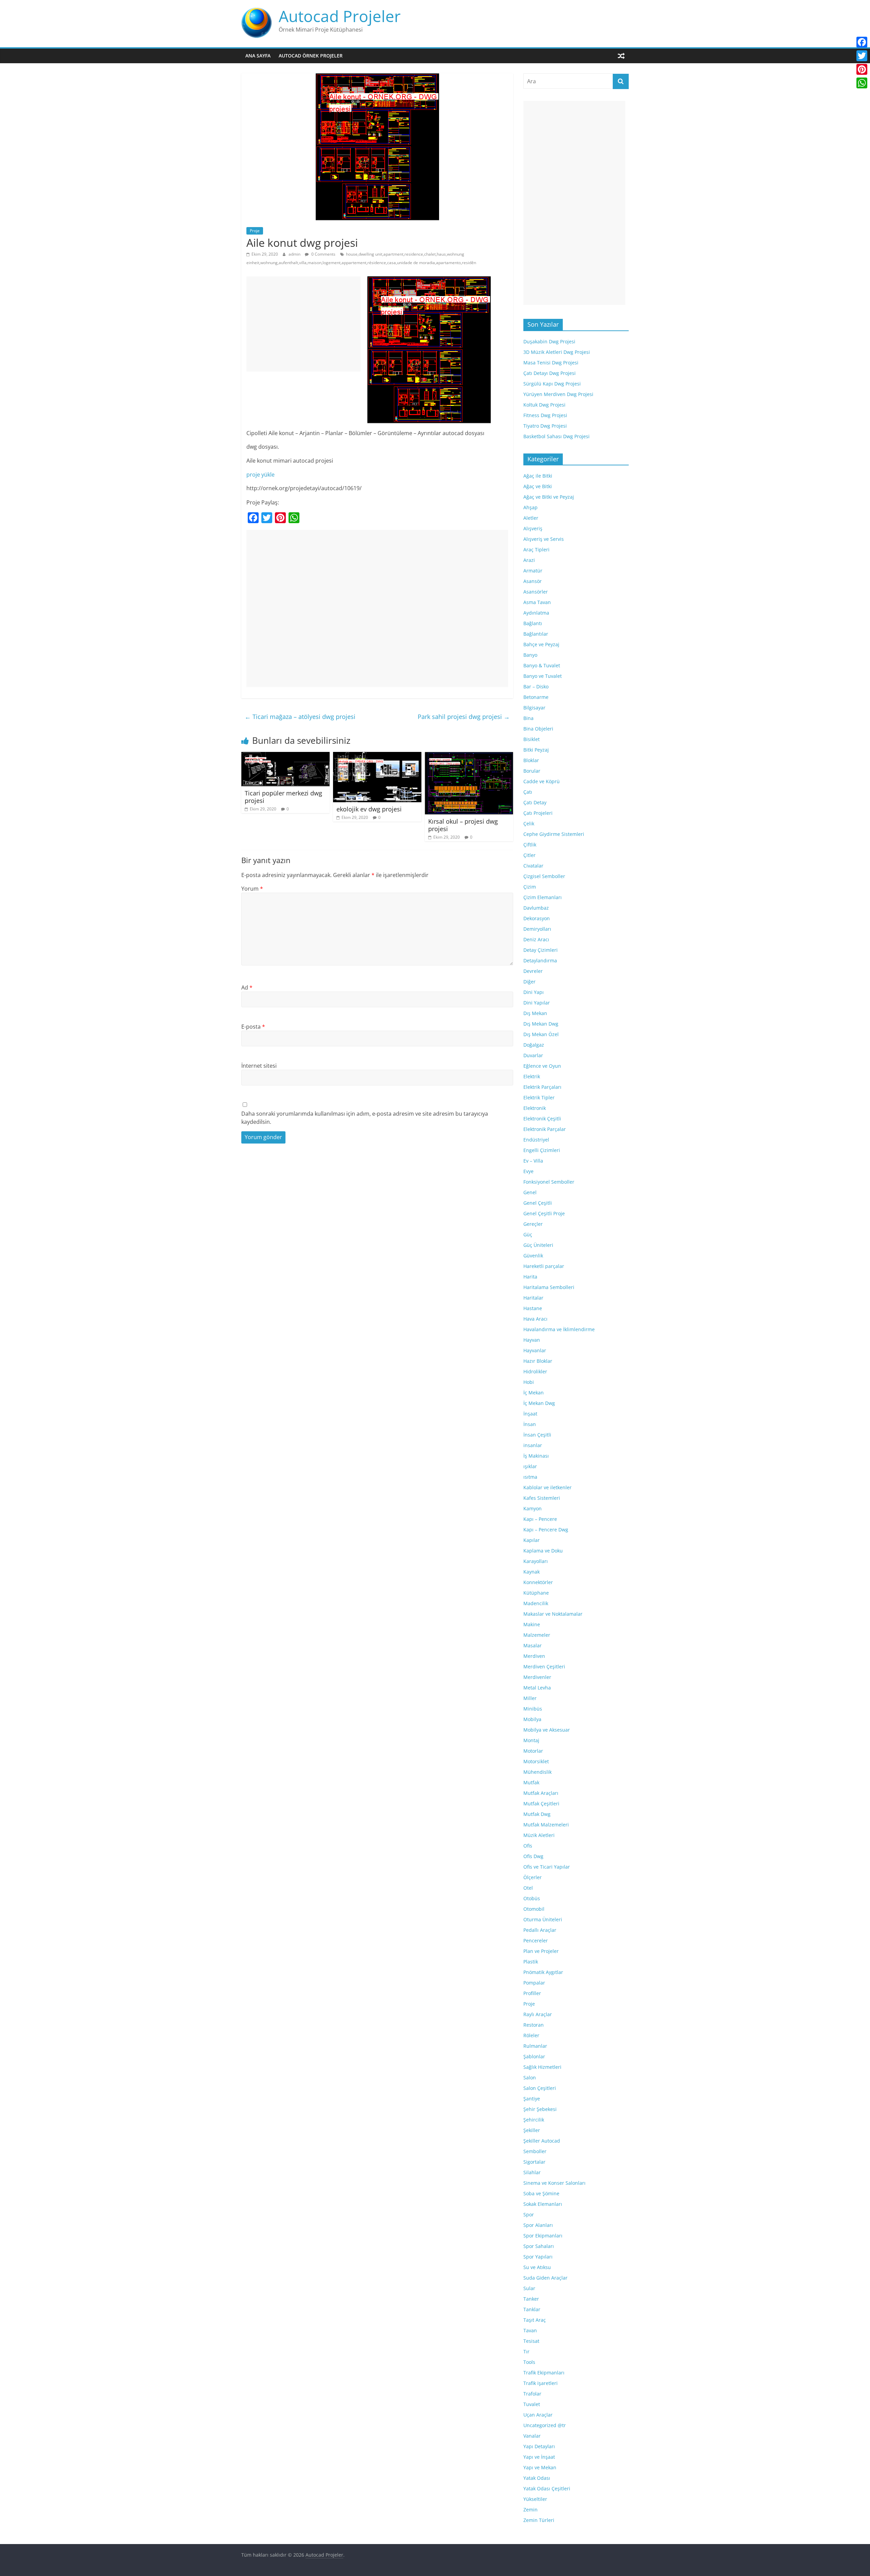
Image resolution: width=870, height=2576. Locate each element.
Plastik (531, 1962)
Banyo (530, 655)
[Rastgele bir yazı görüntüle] (621, 56)
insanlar (533, 1445)
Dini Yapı (534, 992)
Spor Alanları (538, 2225)
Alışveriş (533, 528)
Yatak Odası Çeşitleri (547, 2488)
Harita (530, 1277)
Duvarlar (533, 1055)
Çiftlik (530, 845)
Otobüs (532, 1898)
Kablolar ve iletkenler (547, 1487)
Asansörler (536, 592)
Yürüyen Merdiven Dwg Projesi (558, 394)
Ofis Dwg (533, 1856)
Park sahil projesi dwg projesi (464, 717)
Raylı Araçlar (538, 2014)
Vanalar (532, 2436)
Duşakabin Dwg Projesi (549, 341)
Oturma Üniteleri (543, 1919)
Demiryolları (537, 929)
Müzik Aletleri (539, 1835)
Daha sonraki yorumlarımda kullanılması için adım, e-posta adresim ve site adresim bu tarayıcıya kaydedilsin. (365, 1118)
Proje (255, 231)
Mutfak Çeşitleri (541, 1804)
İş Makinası (536, 1456)
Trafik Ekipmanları (544, 2373)
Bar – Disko (536, 686)
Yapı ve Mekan (540, 2467)
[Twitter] (862, 56)
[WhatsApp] (862, 83)
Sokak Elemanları (543, 2204)
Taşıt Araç (535, 2320)
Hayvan (532, 1340)
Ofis (528, 1846)
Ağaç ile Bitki (538, 476)
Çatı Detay (535, 802)
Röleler (531, 2035)
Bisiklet (532, 739)
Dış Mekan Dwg (541, 1024)
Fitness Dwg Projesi (545, 415)
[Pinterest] (862, 69)
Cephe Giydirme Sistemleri (554, 834)
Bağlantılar (536, 634)
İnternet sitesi (259, 1066)
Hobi (529, 1382)
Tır (526, 2351)
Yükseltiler (535, 2499)
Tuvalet (532, 2404)
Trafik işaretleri (541, 2383)
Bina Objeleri (538, 729)
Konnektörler (538, 1582)
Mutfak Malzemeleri (546, 1825)
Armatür (533, 571)
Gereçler (533, 1224)
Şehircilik (534, 2120)
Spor (529, 2214)
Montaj (531, 1740)
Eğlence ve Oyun (542, 1066)
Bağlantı (533, 623)
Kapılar (532, 1540)
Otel (528, 1888)
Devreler (533, 971)
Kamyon (533, 1508)
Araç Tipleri (536, 549)
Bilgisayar (534, 708)
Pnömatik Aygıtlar (543, 1972)
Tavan (530, 2330)
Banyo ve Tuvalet (543, 676)
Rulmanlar (535, 2046)
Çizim (530, 887)
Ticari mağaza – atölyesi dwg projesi (300, 717)
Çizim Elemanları (543, 897)
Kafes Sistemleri (542, 1498)
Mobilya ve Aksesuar (547, 1730)
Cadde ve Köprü (542, 781)
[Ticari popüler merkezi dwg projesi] (285, 756)
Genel (530, 1192)
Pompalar (534, 1983)
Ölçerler (533, 1877)
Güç (528, 1234)
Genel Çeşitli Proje (544, 1213)
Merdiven (534, 1656)
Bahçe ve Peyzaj (541, 644)
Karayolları (536, 1561)
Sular (529, 2288)
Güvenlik (533, 1256)
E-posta (253, 1027)
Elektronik (535, 1108)
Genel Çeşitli (538, 1203)
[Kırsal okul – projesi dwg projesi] (469, 756)
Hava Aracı (535, 1319)
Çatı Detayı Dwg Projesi (550, 373)
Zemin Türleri (539, 2520)
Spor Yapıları (538, 2257)
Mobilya (532, 1719)
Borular (532, 771)
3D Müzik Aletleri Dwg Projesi (557, 352)
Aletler (531, 518)
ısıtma (530, 1477)
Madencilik (536, 1603)
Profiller (532, 1993)
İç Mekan (534, 1393)
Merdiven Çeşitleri (544, 1667)
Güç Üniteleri (538, 1245)
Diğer (529, 982)
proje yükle (260, 475)
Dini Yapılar (537, 1003)
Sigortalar (534, 2162)
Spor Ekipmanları (543, 2236)
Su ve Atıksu (537, 2267)
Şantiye (532, 2099)
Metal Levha (537, 1688)
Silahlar (532, 2172)
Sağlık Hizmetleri (542, 2067)
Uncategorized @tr (545, 2425)
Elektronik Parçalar (545, 1129)
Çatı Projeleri (538, 813)
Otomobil (534, 1909)
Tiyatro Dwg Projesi (545, 426)
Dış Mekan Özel (541, 1034)
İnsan (530, 1424)
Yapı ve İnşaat (539, 2457)
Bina (528, 718)
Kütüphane (536, 1593)
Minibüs (533, 1709)
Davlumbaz (536, 908)
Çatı (528, 792)
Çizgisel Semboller (544, 876)
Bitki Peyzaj (536, 750)
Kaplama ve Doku (543, 1551)
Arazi (529, 560)
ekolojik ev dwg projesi (369, 809)
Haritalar (533, 1298)
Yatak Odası (537, 2478)
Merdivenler (537, 1677)
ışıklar (530, 1466)
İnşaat (530, 1414)
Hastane (533, 1308)
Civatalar (533, 866)
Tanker (531, 2299)
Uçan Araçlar (538, 2415)
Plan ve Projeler (541, 1951)
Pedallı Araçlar (540, 1930)
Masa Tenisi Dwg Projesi (551, 363)
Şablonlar (534, 2056)
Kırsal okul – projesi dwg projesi (463, 825)
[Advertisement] (303, 324)
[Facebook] (862, 42)
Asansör (533, 581)
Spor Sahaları (539, 2246)
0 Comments (323, 254)
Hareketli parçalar (544, 1266)
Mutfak (531, 1782)
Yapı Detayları (539, 2446)
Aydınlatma (536, 613)
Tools (529, 2362)
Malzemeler (537, 1635)
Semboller (535, 2151)
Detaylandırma (540, 960)
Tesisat (531, 2341)
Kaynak (532, 1572)
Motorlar (533, 1751)
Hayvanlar (535, 1350)
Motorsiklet (536, 1761)
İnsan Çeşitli (537, 1435)
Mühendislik (537, 1772)
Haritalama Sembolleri (549, 1287)
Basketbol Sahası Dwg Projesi (556, 436)
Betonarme (536, 697)
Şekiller (532, 2130)
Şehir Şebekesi (540, 2109)
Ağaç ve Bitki (538, 486)
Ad (247, 988)
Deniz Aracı (536, 939)
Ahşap (530, 507)
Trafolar (532, 2394)
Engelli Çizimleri (542, 1150)
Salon (530, 2077)
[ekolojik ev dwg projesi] (377, 756)
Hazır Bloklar (538, 1361)
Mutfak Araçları (541, 1793)
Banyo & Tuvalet (542, 665)
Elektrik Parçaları (542, 1087)
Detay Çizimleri (541, 950)
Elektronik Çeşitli (542, 1119)
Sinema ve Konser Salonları (554, 2183)
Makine (532, 1624)
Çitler (529, 855)
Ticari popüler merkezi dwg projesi (283, 797)
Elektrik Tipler (539, 1097)
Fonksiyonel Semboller (549, 1182)
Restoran (534, 2025)
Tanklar (532, 2309)
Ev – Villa (533, 1161)
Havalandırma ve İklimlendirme (559, 1329)
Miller (530, 1698)
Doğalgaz (534, 1045)
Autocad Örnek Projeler (311, 56)
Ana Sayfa (258, 56)
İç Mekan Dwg (539, 1403)
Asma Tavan (537, 602)
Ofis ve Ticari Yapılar (547, 1867)
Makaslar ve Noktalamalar (553, 1614)
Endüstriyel (536, 1140)
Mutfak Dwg (537, 1814)
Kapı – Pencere (540, 1519)
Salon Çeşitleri (540, 2088)
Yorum (252, 889)
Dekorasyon (537, 918)
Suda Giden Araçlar (545, 2278)
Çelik (529, 823)
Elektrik (532, 1076)
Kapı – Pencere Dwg (546, 1530)
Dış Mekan (535, 1013)
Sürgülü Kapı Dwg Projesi (552, 384)
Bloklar (531, 760)
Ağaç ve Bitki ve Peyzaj (549, 497)
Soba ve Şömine (541, 2193)
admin (295, 254)
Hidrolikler (535, 1371)
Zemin (530, 2510)
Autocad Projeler (340, 16)
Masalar (533, 1645)
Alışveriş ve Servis (544, 539)
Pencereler (536, 1940)
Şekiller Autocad (542, 2141)
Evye (528, 1171)
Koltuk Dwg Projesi (544, 405)
